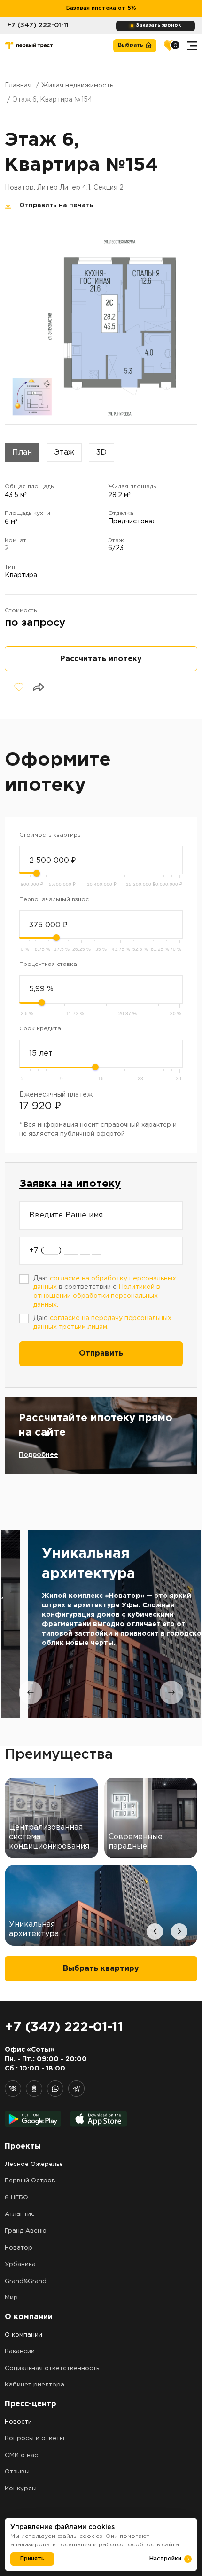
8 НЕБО (16, 2198)
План (22, 453)
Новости (18, 2422)
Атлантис (20, 2214)
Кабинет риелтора (35, 2385)
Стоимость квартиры (50, 835)
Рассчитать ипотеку (101, 659)
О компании (23, 2335)
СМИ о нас (21, 2455)
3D (101, 453)
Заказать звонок (159, 26)
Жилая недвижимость (77, 86)
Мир (11, 2298)
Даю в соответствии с (105, 1292)
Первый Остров (30, 2181)
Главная (18, 86)
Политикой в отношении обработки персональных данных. (97, 1296)
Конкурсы (21, 2489)
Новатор (19, 2248)
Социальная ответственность (52, 2368)
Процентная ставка (48, 964)
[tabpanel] (101, 1624)
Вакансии (20, 2351)
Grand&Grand (26, 2281)
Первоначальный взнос (54, 899)
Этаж (64, 453)
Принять (32, 2559)
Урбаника (20, 2264)
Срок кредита (40, 1029)
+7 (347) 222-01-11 (38, 25)
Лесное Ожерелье (34, 2164)
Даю (102, 1323)
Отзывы (17, 2472)
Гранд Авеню (26, 2231)
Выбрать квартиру (101, 1969)
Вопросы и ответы (35, 2438)
